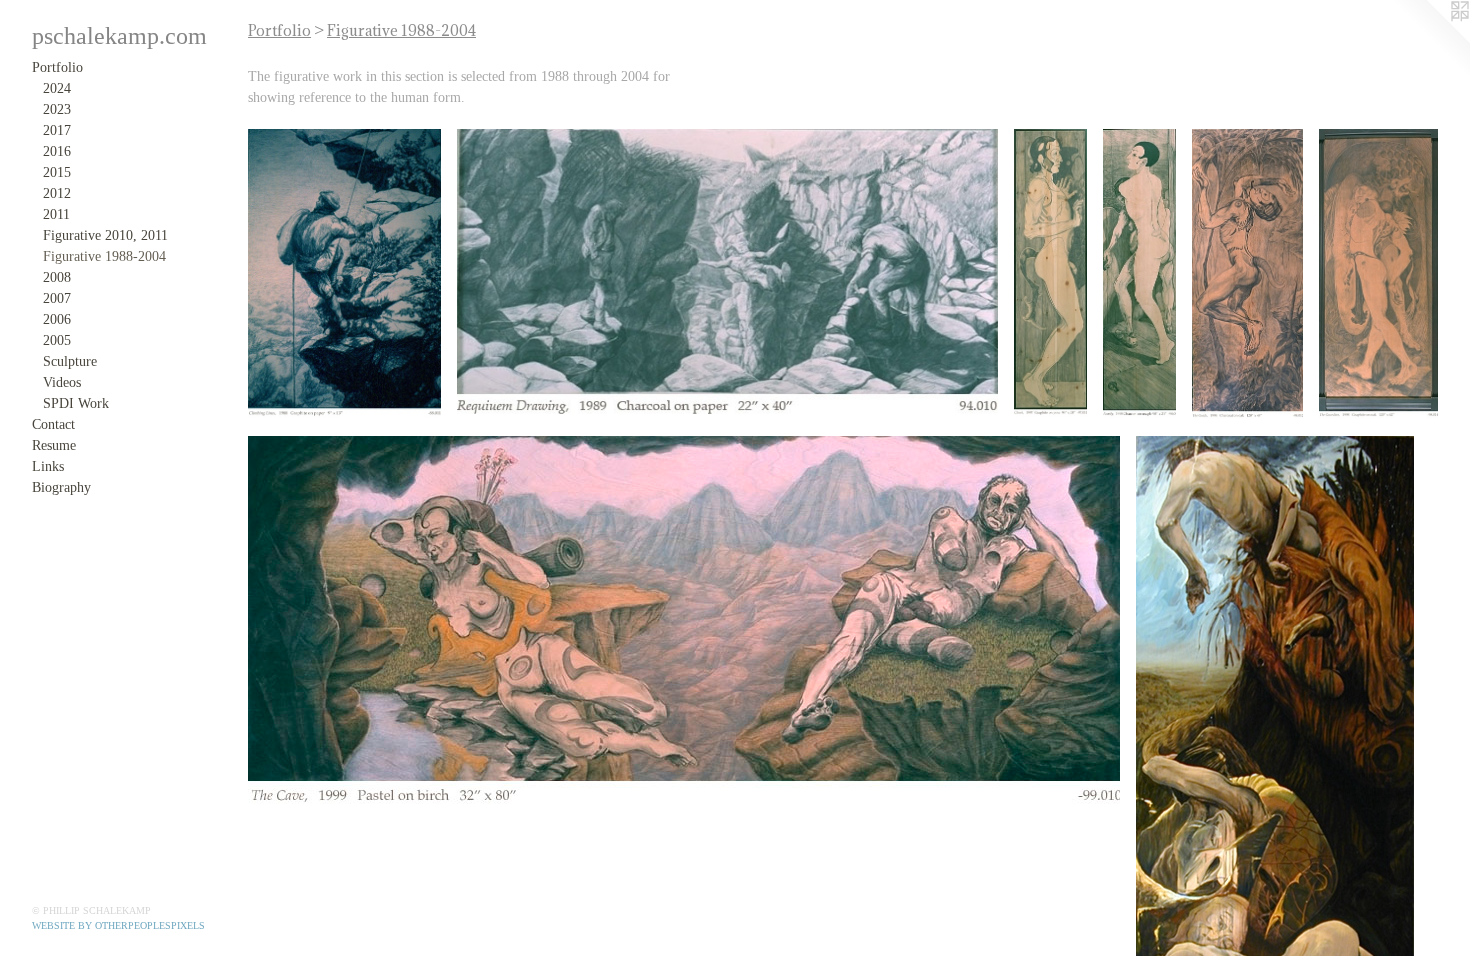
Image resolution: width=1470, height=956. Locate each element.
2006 (57, 319)
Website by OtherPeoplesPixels (118, 925)
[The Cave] (684, 622)
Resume (54, 445)
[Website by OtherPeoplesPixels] (1430, 40)
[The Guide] (1247, 274)
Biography (61, 487)
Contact (53, 424)
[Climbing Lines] (344, 274)
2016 (57, 151)
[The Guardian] (1378, 274)
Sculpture (70, 361)
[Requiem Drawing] (727, 274)
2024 (57, 88)
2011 (56, 214)
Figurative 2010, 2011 (105, 235)
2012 (57, 193)
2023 (57, 109)
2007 (57, 298)
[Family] (1139, 274)
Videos (62, 382)
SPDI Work (76, 403)
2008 (57, 277)
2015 (57, 172)
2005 (57, 340)
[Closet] (1050, 273)
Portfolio (57, 67)
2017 (57, 130)
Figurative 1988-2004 (104, 256)
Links (48, 466)
